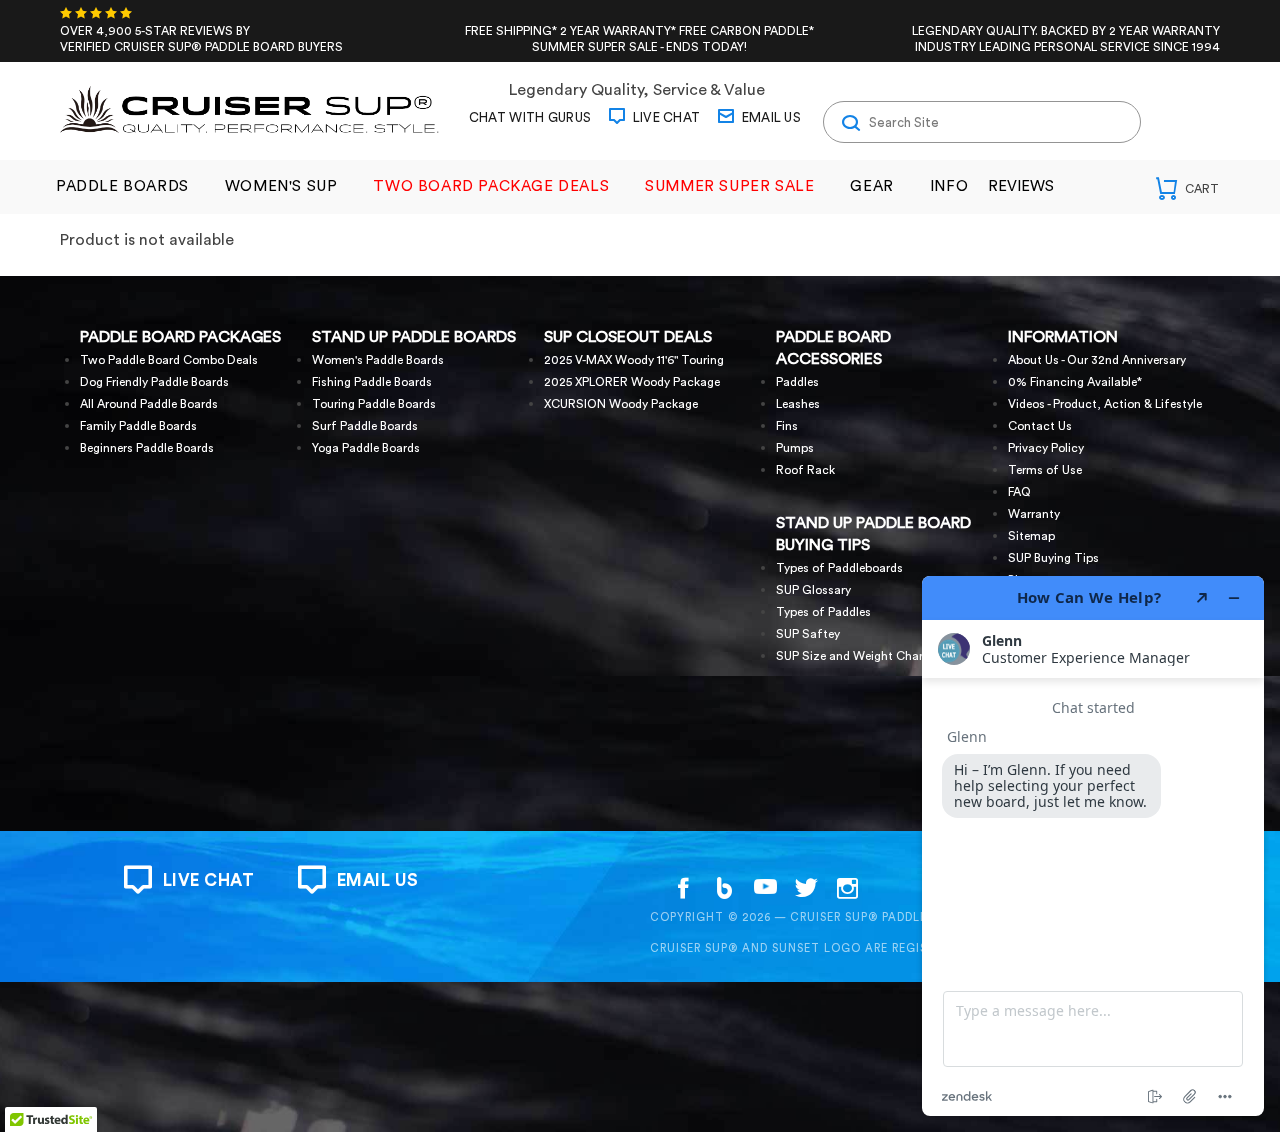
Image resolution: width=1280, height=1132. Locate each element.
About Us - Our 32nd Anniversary (1097, 360)
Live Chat (664, 117)
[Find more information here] (1093, 846)
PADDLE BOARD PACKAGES (180, 337)
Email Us (769, 117)
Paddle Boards (122, 186)
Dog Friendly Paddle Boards (154, 382)
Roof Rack (805, 470)
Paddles (797, 382)
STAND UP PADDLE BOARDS (414, 337)
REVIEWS (1021, 186)
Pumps (795, 448)
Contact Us (1040, 426)
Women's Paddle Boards (378, 360)
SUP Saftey (808, 634)
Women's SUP (281, 186)
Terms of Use (1045, 470)
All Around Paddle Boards (149, 404)
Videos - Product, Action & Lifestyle (1105, 404)
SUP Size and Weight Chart (852, 656)
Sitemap (1031, 536)
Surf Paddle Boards (365, 426)
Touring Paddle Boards (374, 404)
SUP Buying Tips (1053, 558)
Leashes (798, 404)
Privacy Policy (1046, 448)
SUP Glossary (813, 590)
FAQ (1019, 492)
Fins (787, 426)
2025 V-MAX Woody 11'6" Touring (634, 360)
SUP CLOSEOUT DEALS (628, 337)
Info (949, 186)
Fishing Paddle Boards (372, 382)
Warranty (1034, 514)
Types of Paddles (823, 612)
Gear (871, 186)
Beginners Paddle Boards (147, 448)
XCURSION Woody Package (621, 404)
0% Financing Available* (1075, 382)
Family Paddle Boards (138, 426)
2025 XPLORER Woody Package (632, 382)
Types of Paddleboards (839, 568)
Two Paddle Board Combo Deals (169, 360)
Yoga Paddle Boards (366, 448)
